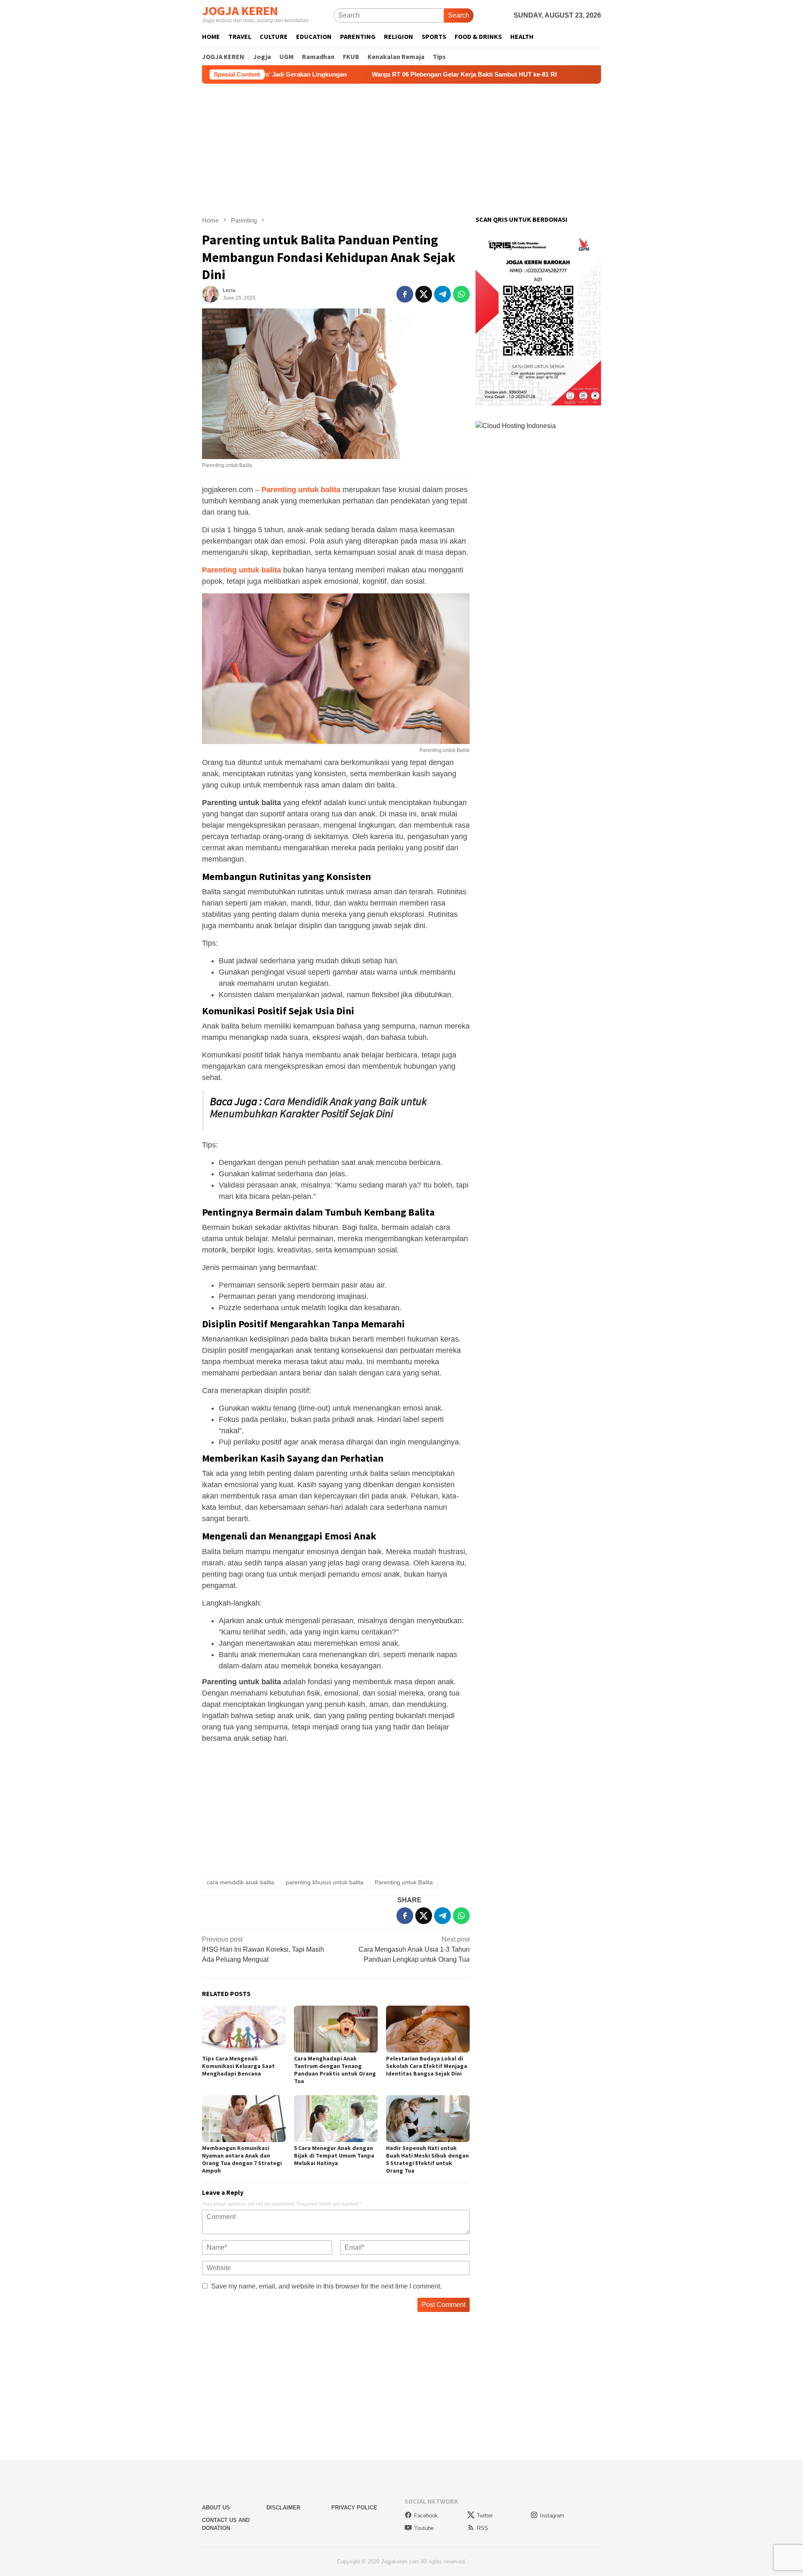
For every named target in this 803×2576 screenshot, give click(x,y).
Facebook (426, 2516)
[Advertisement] (401, 150)
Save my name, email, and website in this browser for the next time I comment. (326, 2286)
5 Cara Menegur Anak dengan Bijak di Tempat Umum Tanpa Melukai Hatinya (334, 2155)
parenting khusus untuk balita (325, 1882)
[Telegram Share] (442, 294)
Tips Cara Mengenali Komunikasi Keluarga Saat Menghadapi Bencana (238, 2066)
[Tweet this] (424, 294)
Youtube (424, 2528)
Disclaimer (283, 2508)
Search (459, 15)
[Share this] (405, 294)
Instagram (552, 2516)
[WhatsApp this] (461, 294)
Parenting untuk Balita (404, 1882)
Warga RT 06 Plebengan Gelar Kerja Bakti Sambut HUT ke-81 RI (374, 74)
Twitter (485, 2516)
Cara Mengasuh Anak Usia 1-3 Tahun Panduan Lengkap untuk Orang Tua (414, 1949)
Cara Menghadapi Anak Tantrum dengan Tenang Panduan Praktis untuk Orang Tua (335, 2070)
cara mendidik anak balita (240, 1882)
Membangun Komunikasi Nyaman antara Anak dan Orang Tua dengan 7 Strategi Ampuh (242, 2159)
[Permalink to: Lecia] (210, 294)
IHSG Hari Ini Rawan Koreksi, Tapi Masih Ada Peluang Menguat (263, 1949)
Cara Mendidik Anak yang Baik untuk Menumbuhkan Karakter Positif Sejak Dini (318, 1107)
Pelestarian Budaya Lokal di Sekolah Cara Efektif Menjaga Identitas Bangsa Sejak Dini (427, 2066)
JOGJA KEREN (240, 10)
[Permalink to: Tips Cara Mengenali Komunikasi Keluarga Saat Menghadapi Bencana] (244, 2029)
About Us (216, 2508)
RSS (482, 2528)
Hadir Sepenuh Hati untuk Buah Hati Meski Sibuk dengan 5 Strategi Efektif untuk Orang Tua (427, 2159)
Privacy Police (354, 2508)
